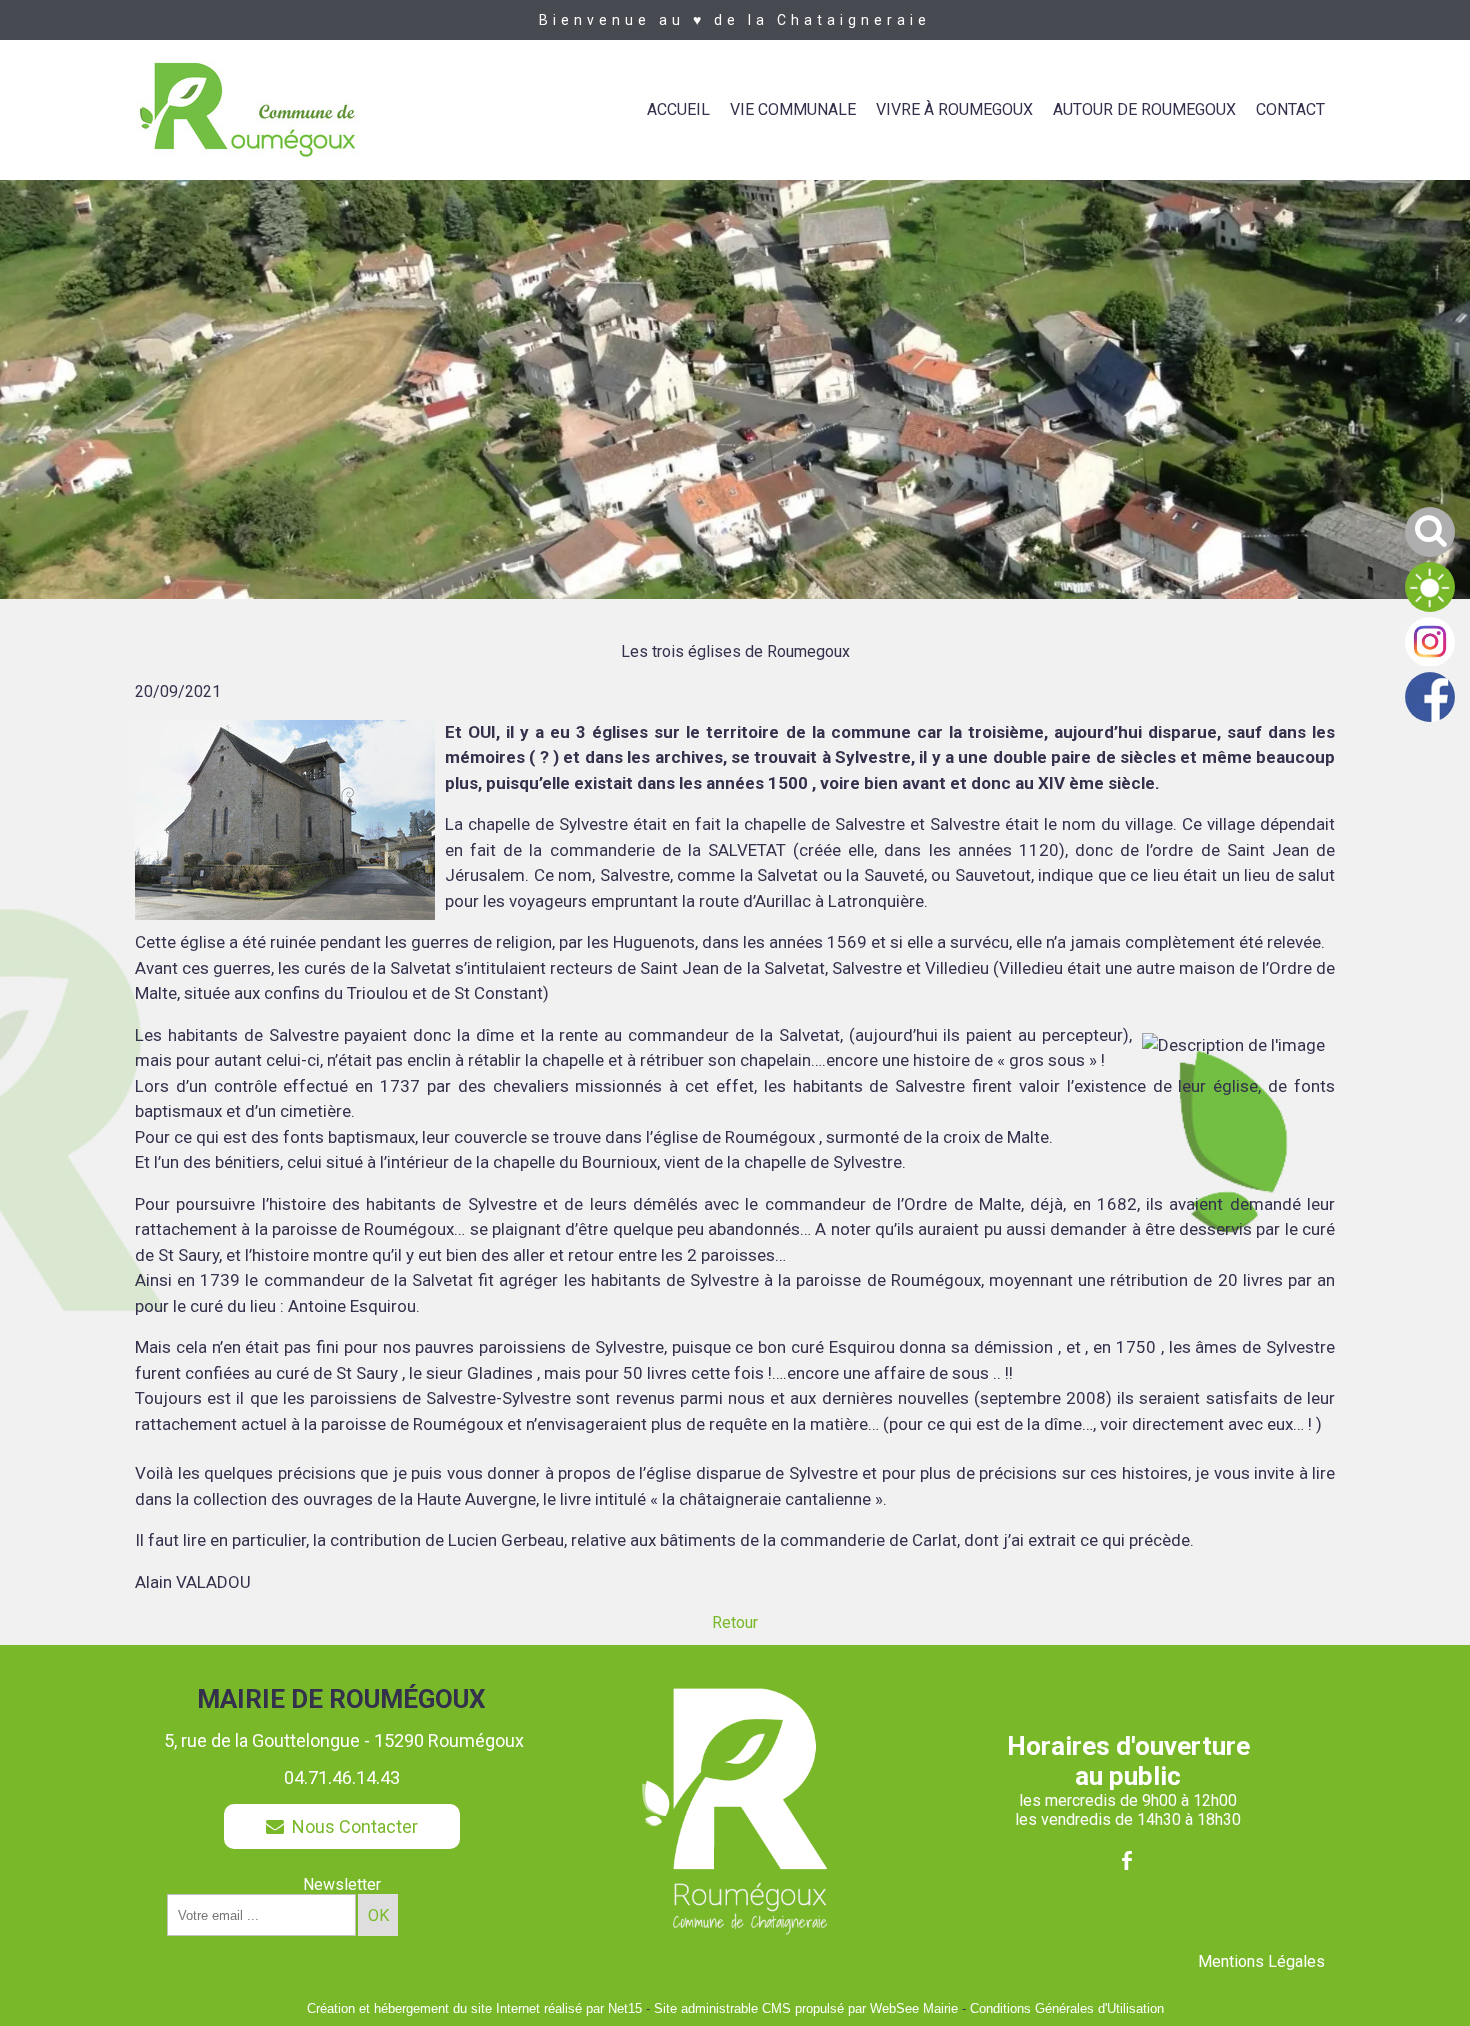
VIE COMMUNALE (793, 109)
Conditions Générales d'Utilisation (1067, 2008)
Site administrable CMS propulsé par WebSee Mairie (806, 2008)
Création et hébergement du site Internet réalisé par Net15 (474, 2008)
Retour (735, 1622)
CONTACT (1290, 109)
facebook (1127, 1860)
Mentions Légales (1261, 1961)
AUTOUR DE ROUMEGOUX (1144, 109)
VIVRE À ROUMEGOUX (954, 109)
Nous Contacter (351, 1826)
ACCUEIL (678, 109)
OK (378, 1915)
